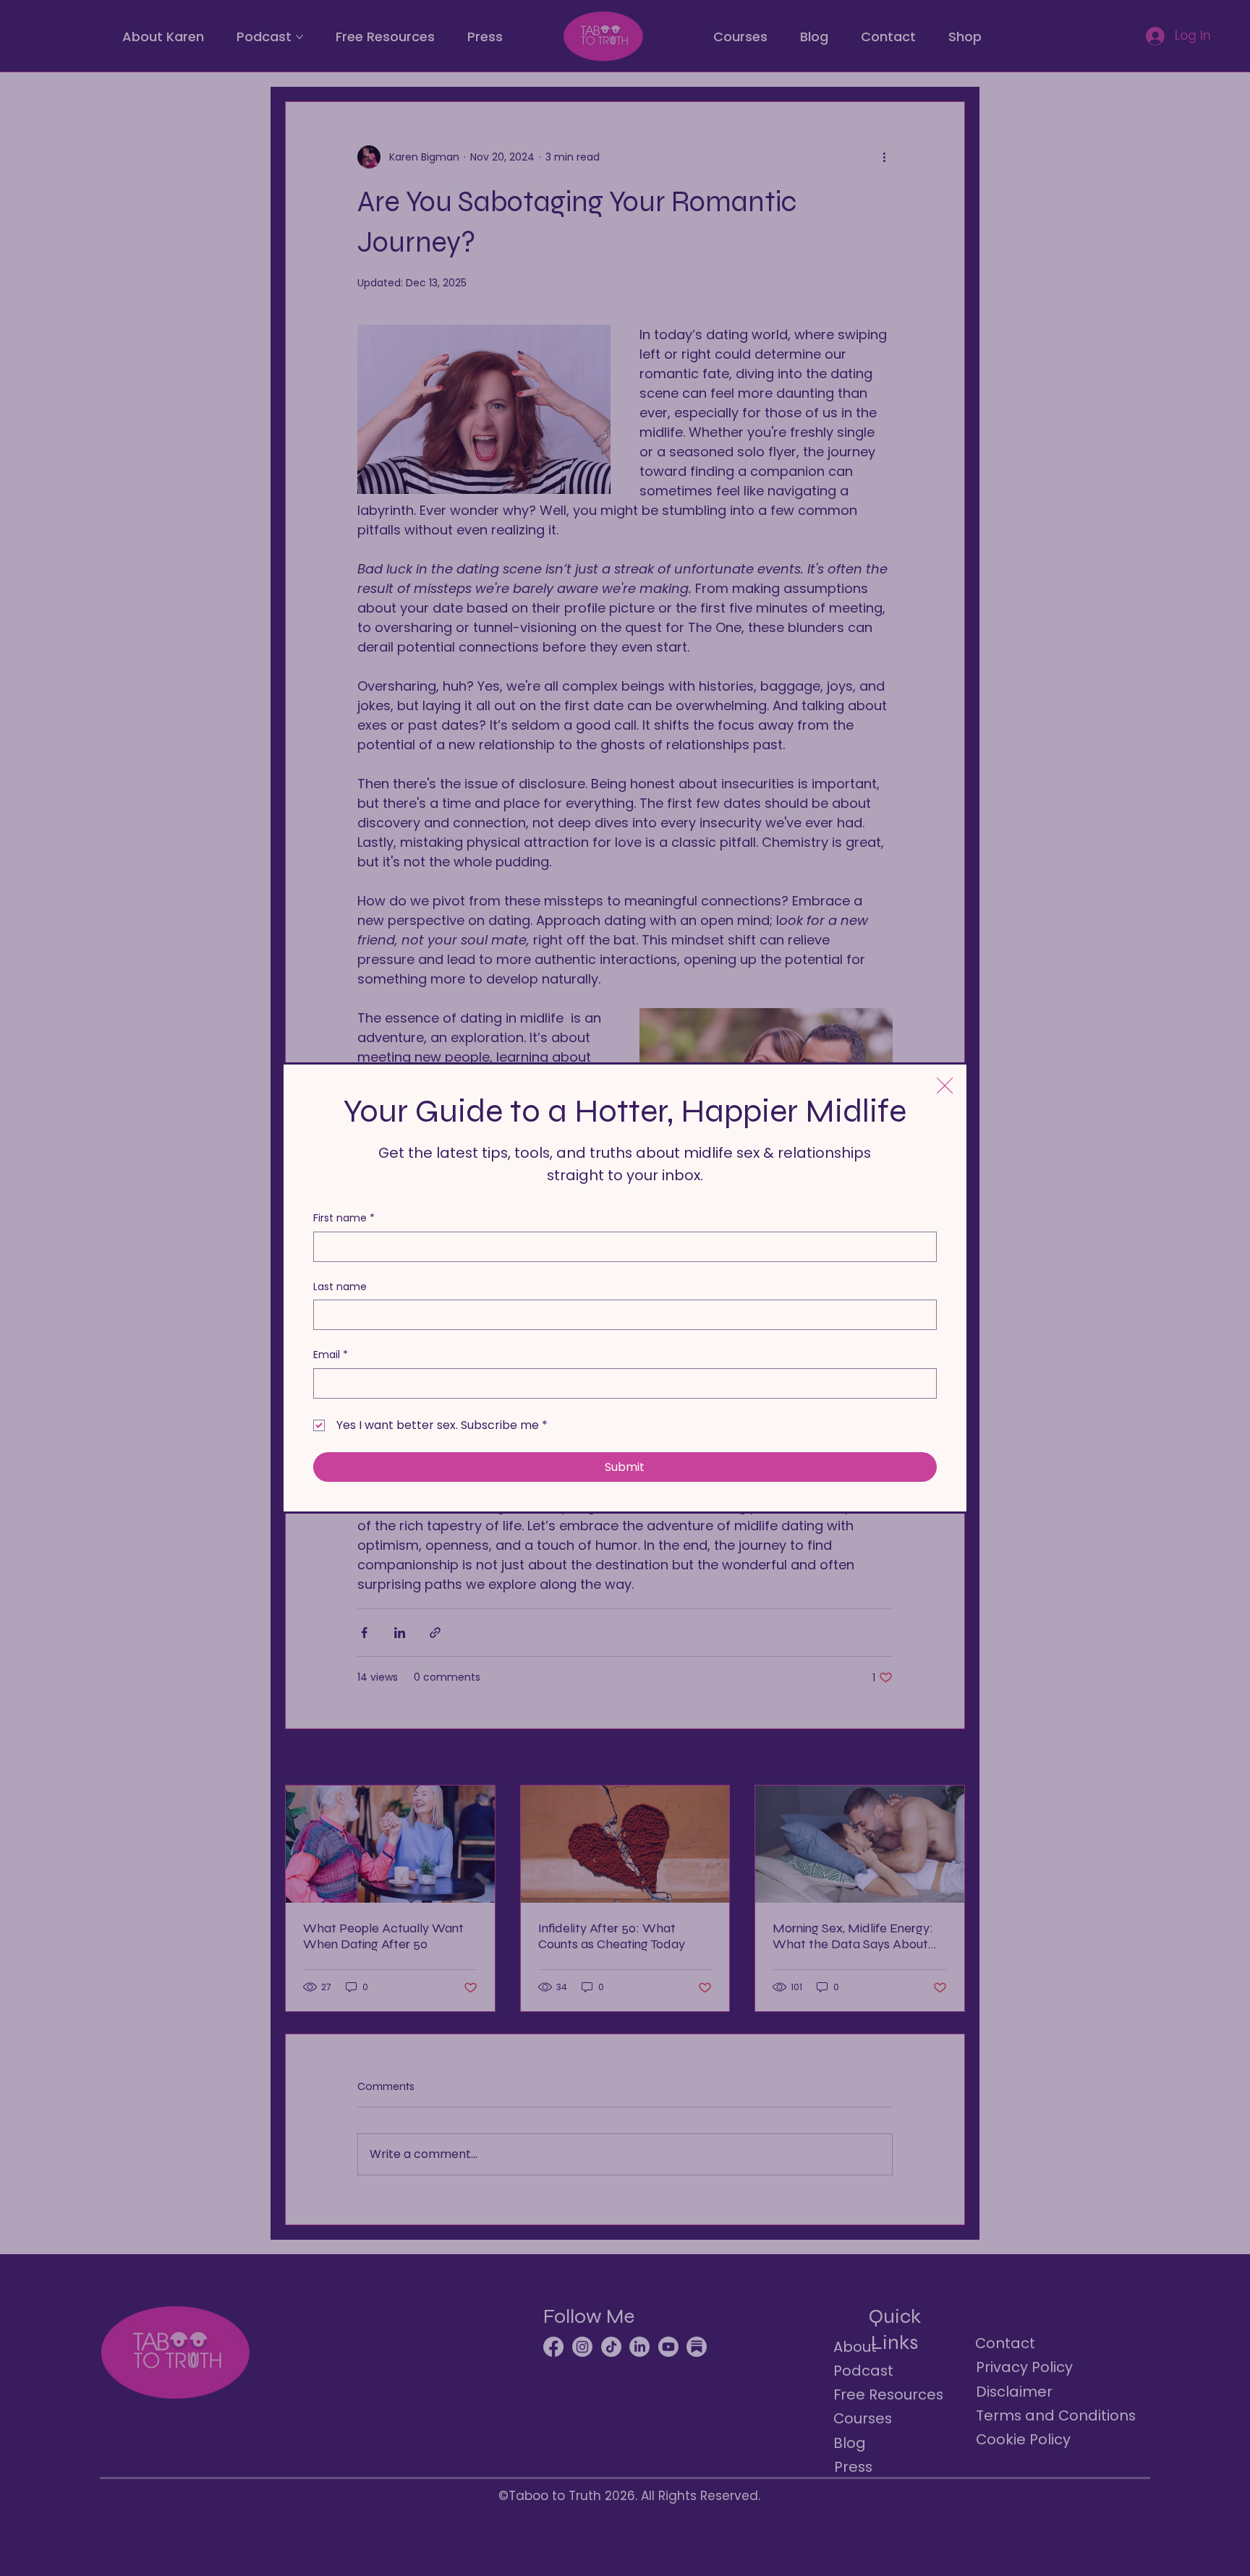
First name (344, 1218)
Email (331, 1355)
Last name (340, 1287)
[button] (945, 1086)
